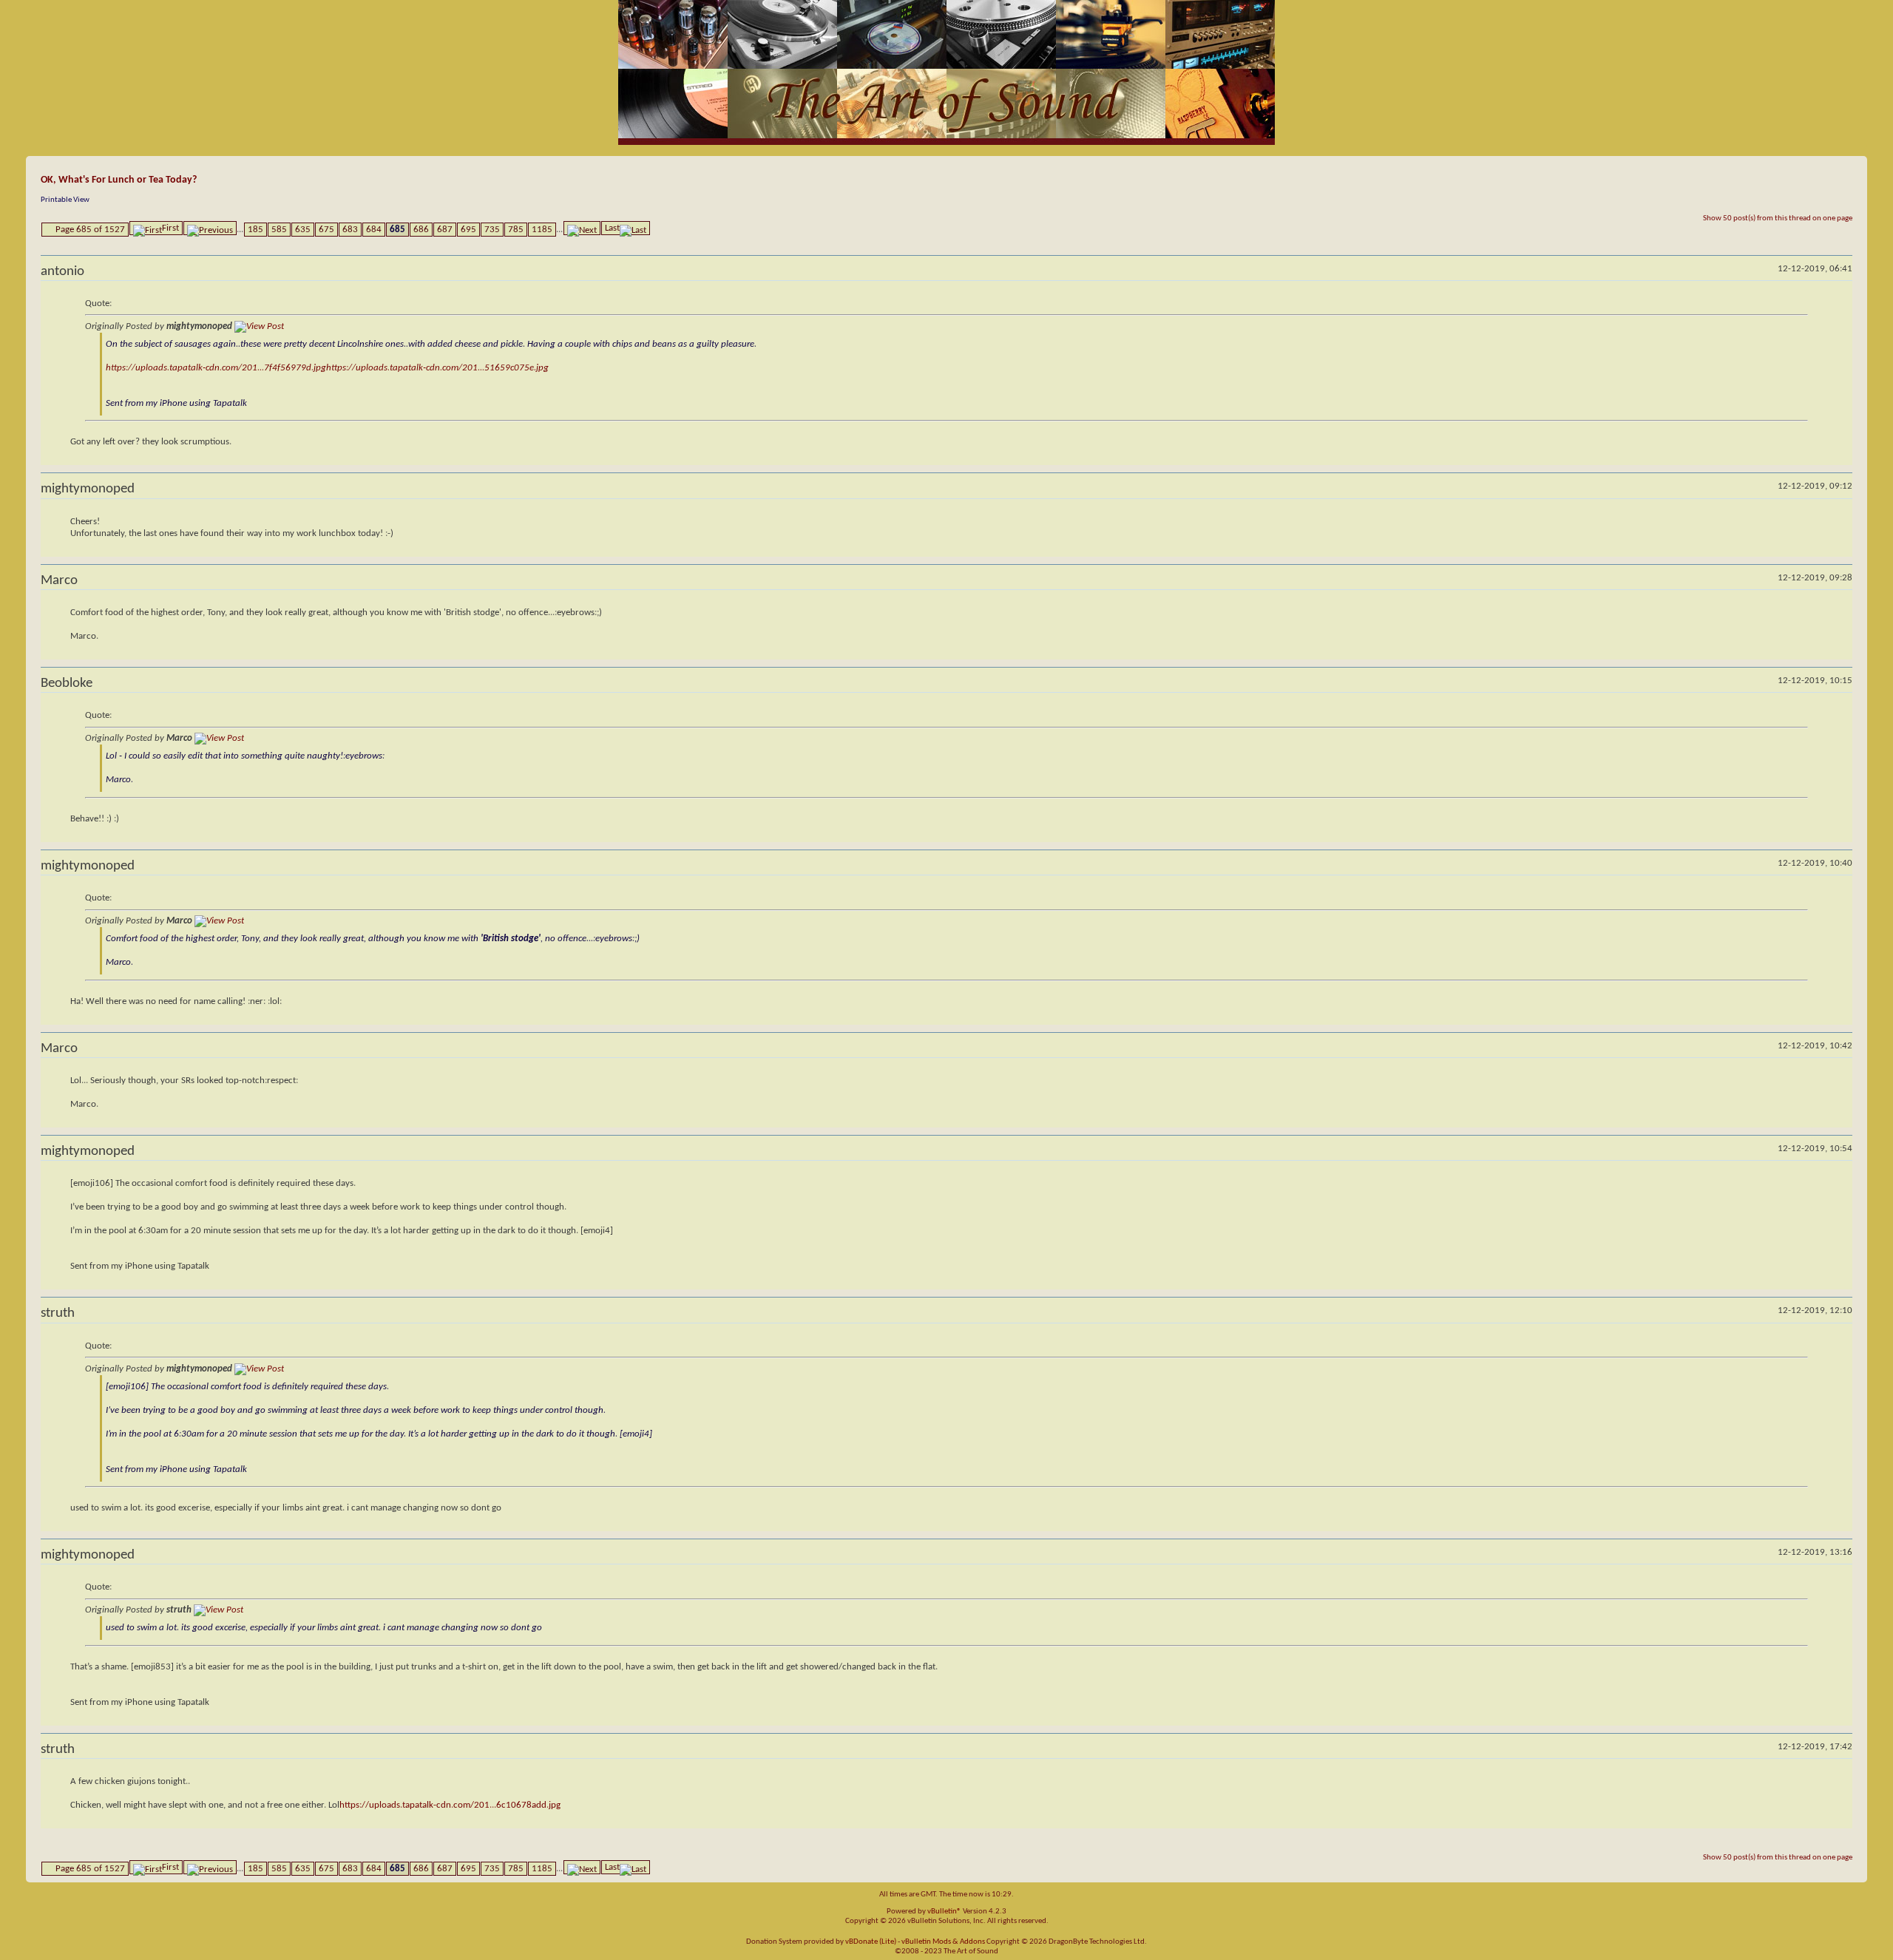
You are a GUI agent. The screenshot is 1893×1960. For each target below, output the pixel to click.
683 (350, 230)
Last (612, 228)
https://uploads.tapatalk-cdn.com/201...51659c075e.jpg (437, 368)
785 (516, 230)
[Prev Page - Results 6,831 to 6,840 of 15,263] (210, 228)
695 (468, 230)
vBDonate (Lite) (871, 1942)
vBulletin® (944, 1912)
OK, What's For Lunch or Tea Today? (119, 180)
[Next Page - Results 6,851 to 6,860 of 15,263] (582, 228)
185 (255, 230)
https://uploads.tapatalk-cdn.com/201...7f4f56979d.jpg (216, 368)
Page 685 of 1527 (90, 230)
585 (279, 230)
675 (326, 230)
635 (303, 230)
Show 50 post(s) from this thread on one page (1778, 218)
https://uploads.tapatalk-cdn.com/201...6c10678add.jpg (450, 1805)
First (170, 228)
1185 (542, 230)
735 (492, 230)
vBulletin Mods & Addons (943, 1942)
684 (374, 230)
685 (397, 230)
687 (445, 230)
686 (421, 230)
